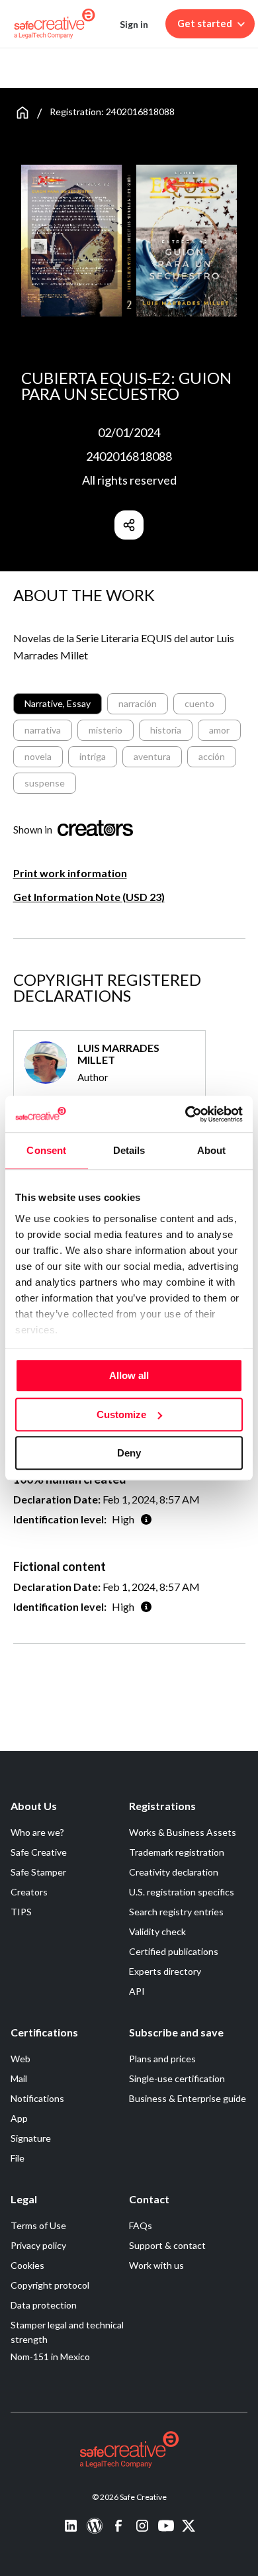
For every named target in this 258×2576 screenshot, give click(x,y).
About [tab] (212, 1150)
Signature (31, 2138)
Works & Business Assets (183, 1832)
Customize (121, 1414)
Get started (205, 24)
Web (21, 2059)
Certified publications (174, 1951)
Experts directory (165, 1971)
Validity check (157, 1932)
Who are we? (37, 1832)
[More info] (146, 1519)
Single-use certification (177, 2078)
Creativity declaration (174, 1872)
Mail (19, 2078)
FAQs (141, 2225)
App (19, 2118)
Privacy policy (38, 2245)
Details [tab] (129, 1150)
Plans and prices (162, 2059)
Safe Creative (39, 1852)
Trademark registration (177, 1852)
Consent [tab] (46, 1150)
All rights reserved (129, 480)
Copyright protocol (50, 2285)
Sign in (134, 24)
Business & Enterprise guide (188, 2098)
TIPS (21, 1912)
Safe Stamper (38, 1872)
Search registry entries (176, 1912)
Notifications (37, 2098)
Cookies (27, 2265)
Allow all (129, 1375)
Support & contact (167, 2245)
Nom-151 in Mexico (50, 2357)
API (137, 1991)
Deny (129, 1453)
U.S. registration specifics (182, 1892)
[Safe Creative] (55, 24)
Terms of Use (38, 2225)
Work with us (156, 2265)
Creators (29, 1892)
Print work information (70, 873)
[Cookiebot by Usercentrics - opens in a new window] (186, 1114)
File (18, 2158)
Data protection (44, 2305)
